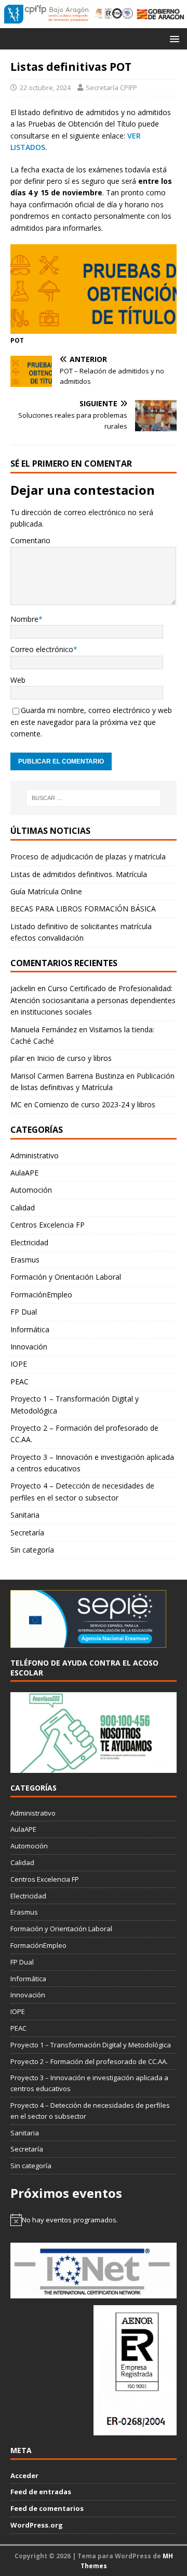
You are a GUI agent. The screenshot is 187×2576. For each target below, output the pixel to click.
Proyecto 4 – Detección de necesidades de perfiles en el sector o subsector (82, 1491)
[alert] (94, 2220)
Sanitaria (25, 1515)
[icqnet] (94, 2293)
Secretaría (27, 1533)
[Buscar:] (94, 798)
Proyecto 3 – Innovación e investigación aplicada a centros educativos (92, 1463)
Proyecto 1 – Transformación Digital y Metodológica (75, 1404)
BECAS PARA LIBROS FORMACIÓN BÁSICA (83, 909)
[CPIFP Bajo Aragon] (47, 14)
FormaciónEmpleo (41, 1295)
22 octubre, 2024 (45, 87)
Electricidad (29, 1242)
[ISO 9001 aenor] (135, 2430)
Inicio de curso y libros (74, 1058)
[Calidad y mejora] (113, 14)
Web (18, 680)
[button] (173, 38)
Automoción (31, 1190)
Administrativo (35, 1155)
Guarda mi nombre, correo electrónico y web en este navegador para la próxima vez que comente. (91, 722)
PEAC (19, 1381)
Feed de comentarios (47, 2508)
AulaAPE (24, 1173)
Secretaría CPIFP (111, 87)
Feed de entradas (41, 2492)
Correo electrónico (42, 649)
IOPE (19, 1364)
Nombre (24, 619)
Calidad (23, 1208)
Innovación (29, 1347)
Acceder (24, 2475)
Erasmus (25, 1260)
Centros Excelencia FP (48, 1225)
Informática (30, 1329)
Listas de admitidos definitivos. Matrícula (79, 874)
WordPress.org (37, 2525)
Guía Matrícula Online (46, 891)
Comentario (30, 540)
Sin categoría (32, 1550)
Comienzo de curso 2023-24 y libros (95, 1104)
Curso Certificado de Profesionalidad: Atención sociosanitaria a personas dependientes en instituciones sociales (93, 1000)
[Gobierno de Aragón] (160, 14)
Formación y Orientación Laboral (66, 1277)
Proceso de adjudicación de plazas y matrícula (88, 856)
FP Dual (24, 1312)
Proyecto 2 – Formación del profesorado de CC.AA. (84, 1434)
